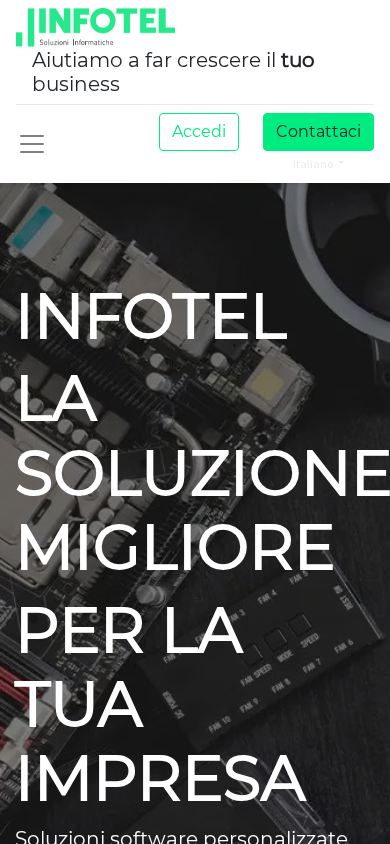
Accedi (199, 131)
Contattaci (318, 131)
